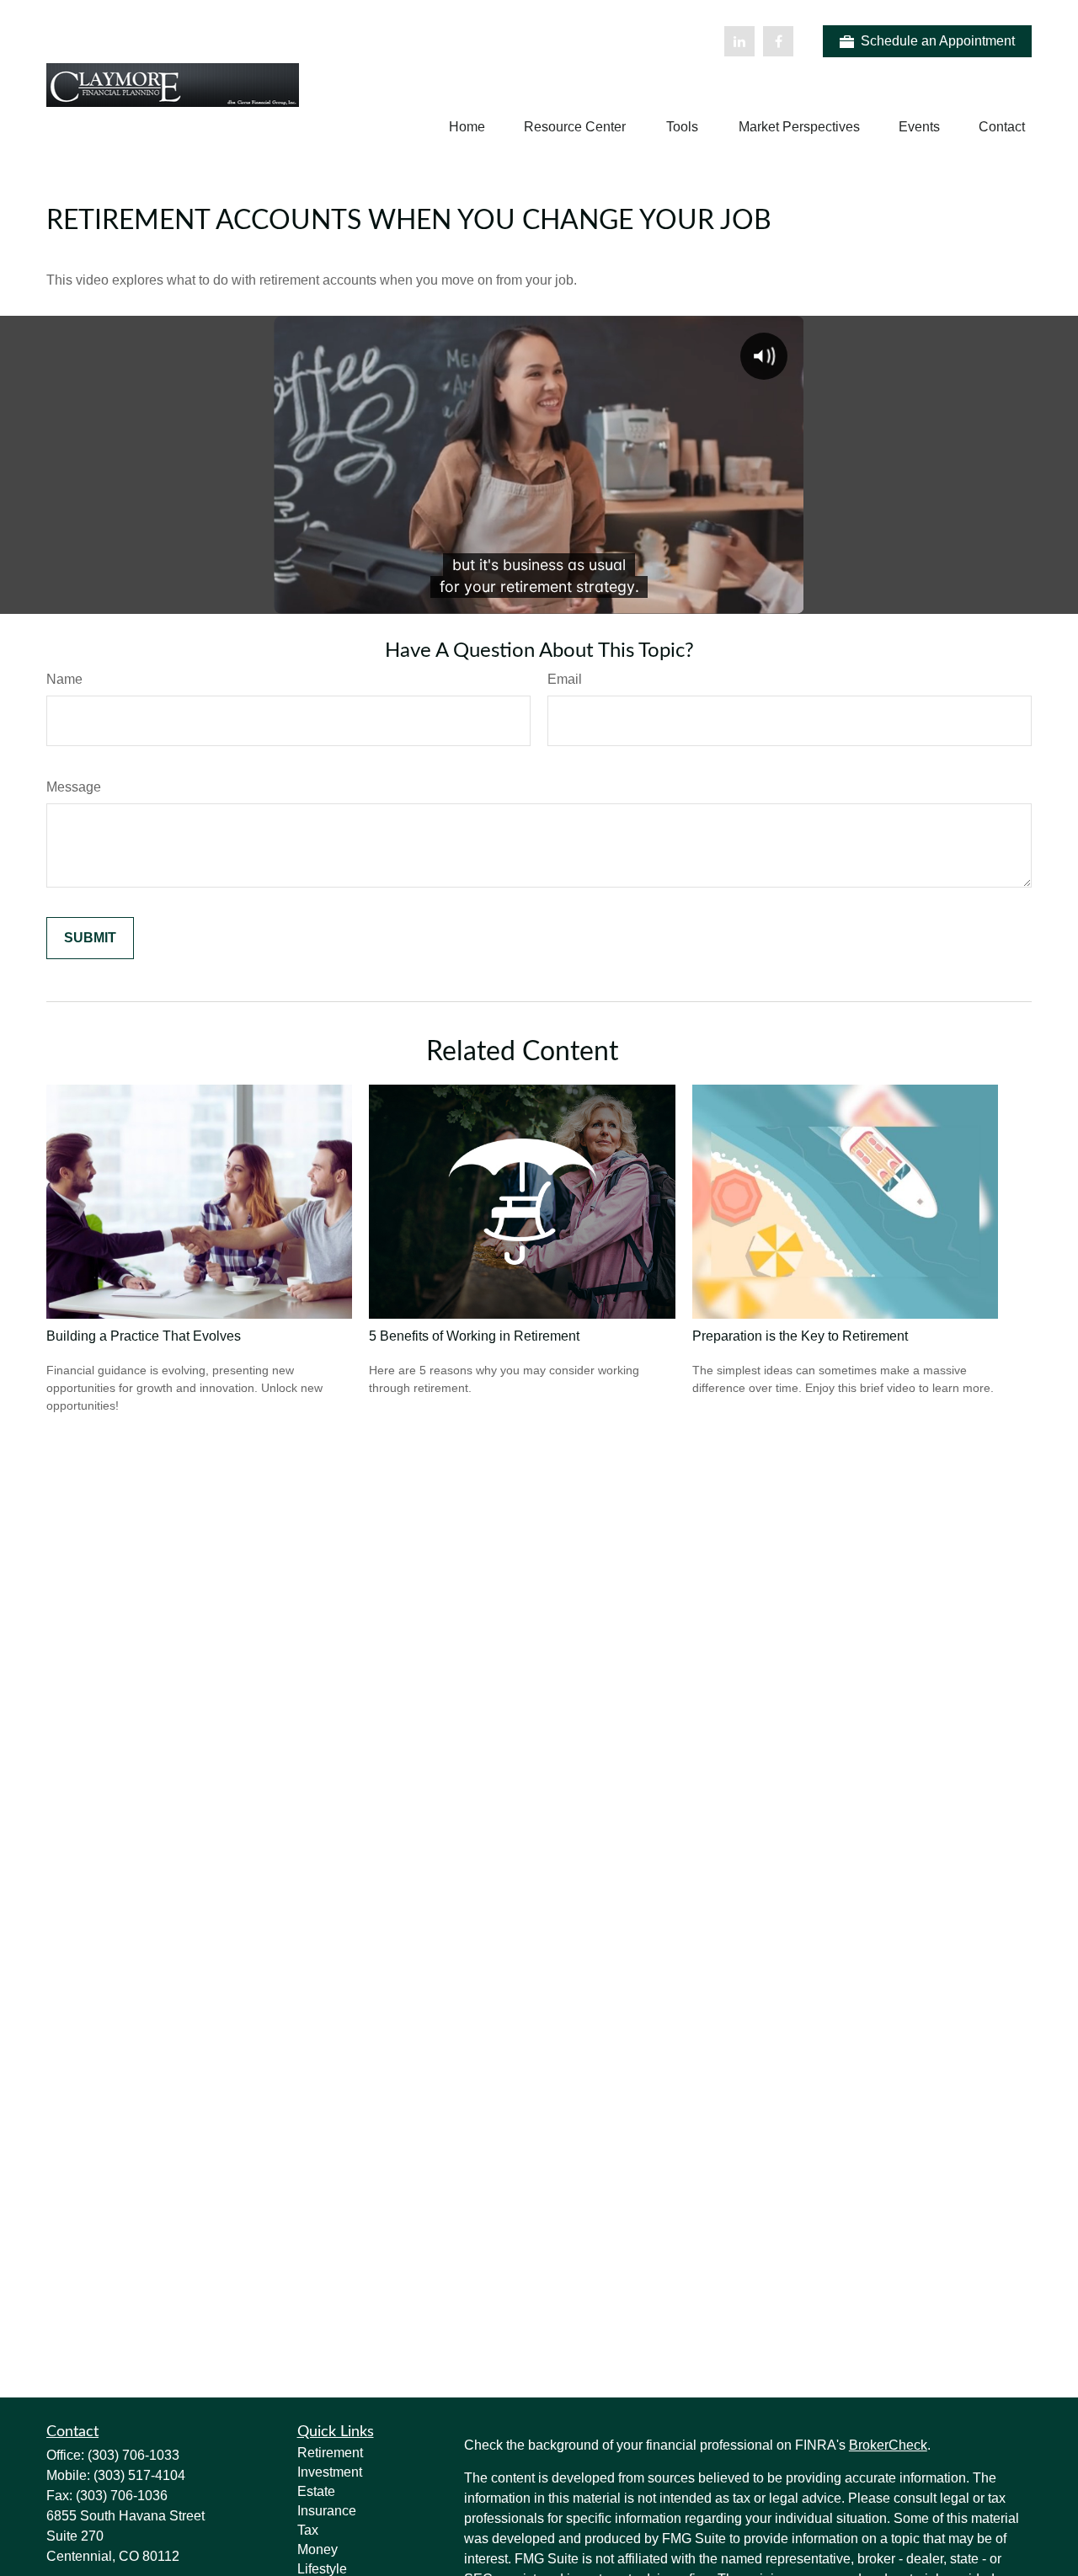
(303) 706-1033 (133, 2455)
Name (64, 679)
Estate (316, 2491)
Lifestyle (322, 2569)
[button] (467, 127)
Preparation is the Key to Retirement (800, 1336)
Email (565, 679)
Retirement (330, 2453)
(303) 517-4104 (139, 2475)
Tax (308, 2530)
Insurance (327, 2511)
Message (74, 787)
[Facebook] (778, 41)
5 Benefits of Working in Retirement (474, 1336)
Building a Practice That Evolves (144, 1336)
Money (318, 2549)
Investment (330, 2472)
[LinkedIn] (739, 41)
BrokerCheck (888, 2445)
